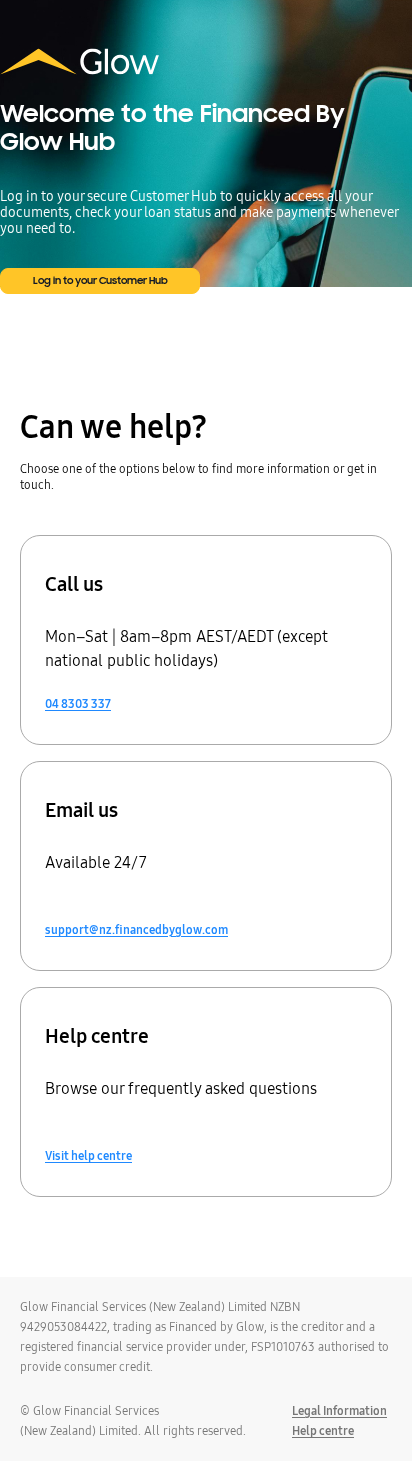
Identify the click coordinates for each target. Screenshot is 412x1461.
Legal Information (339, 1410)
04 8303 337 (78, 704)
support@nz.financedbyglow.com (136, 930)
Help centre (323, 1430)
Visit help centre (88, 1156)
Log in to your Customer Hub (100, 280)
